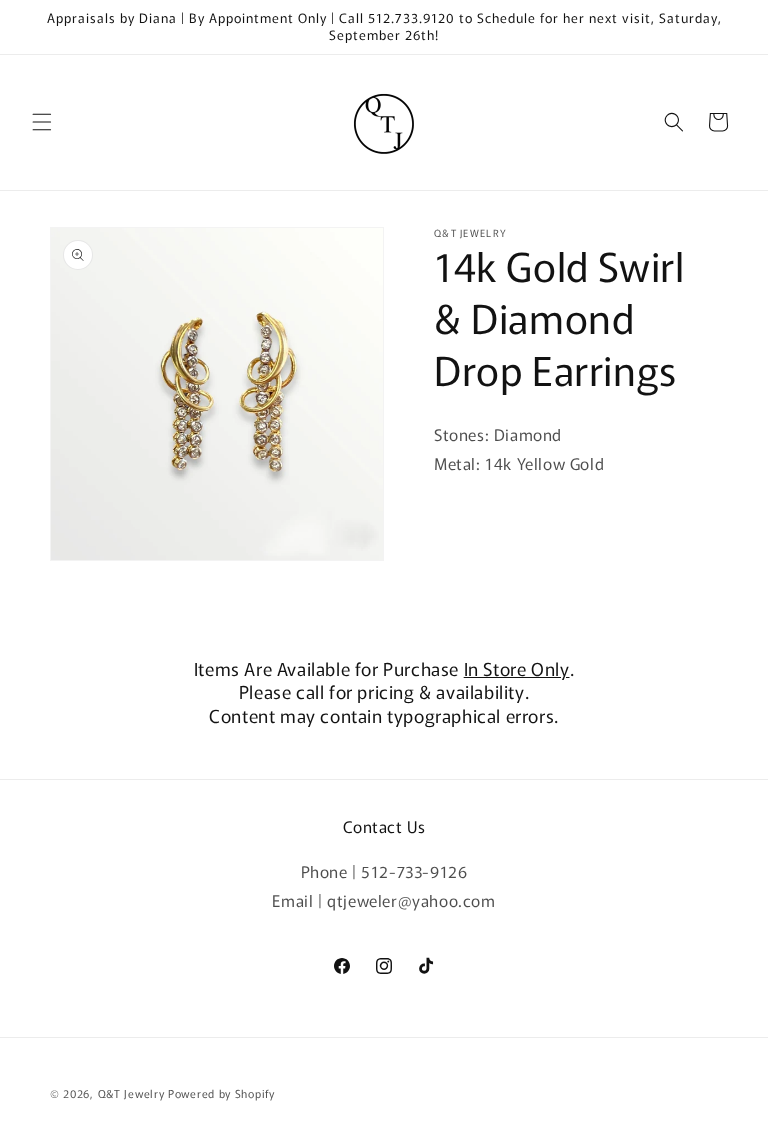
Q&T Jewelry (131, 1093)
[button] (42, 122)
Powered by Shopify (221, 1093)
